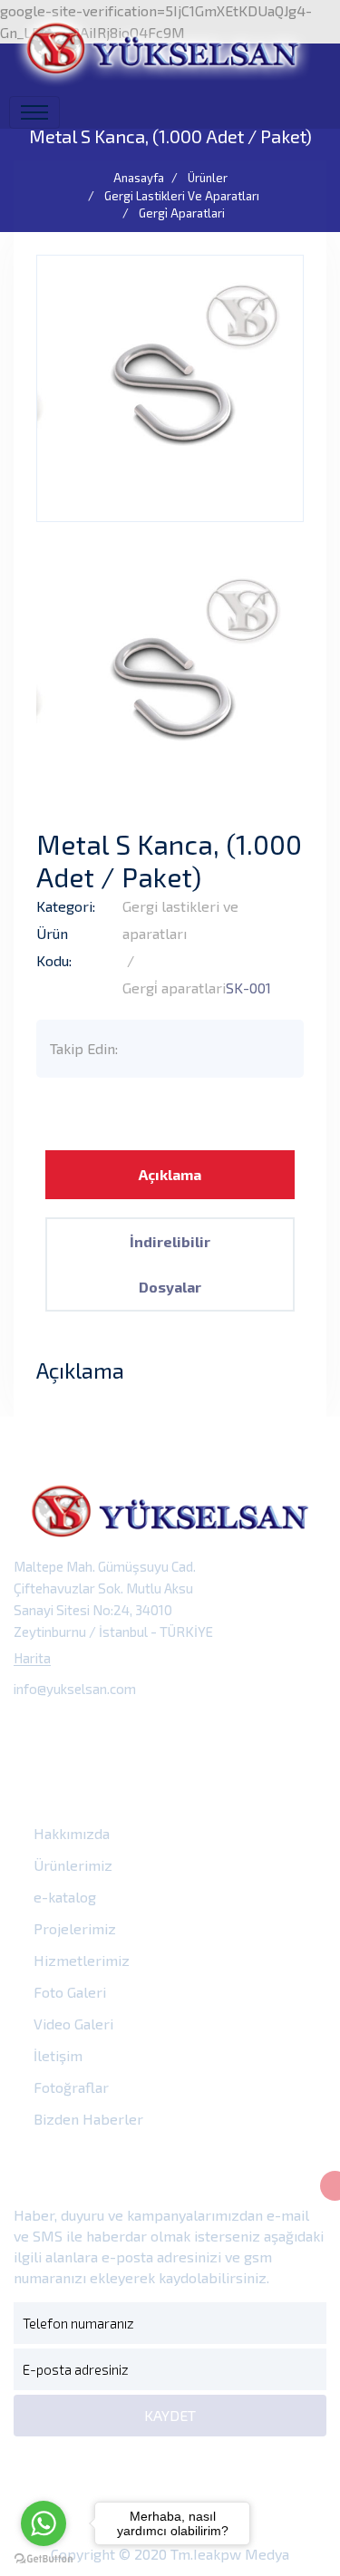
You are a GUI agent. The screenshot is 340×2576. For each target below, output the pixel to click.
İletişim (56, 2055)
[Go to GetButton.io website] (44, 2558)
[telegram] (73, 1731)
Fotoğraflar (69, 2087)
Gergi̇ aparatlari (182, 213)
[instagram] (114, 1731)
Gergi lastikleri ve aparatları (182, 196)
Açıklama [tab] (170, 1174)
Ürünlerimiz (71, 1865)
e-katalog (63, 1897)
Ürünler (208, 178)
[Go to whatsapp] (44, 2523)
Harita (32, 1658)
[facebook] (32, 1731)
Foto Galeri (68, 1992)
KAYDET (170, 2415)
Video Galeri (72, 2024)
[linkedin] (154, 1731)
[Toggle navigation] (34, 112)
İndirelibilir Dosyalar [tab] (170, 1264)
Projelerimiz (73, 1928)
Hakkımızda (70, 1833)
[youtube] (194, 1731)
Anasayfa (139, 178)
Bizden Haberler (87, 2119)
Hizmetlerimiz (80, 1960)
